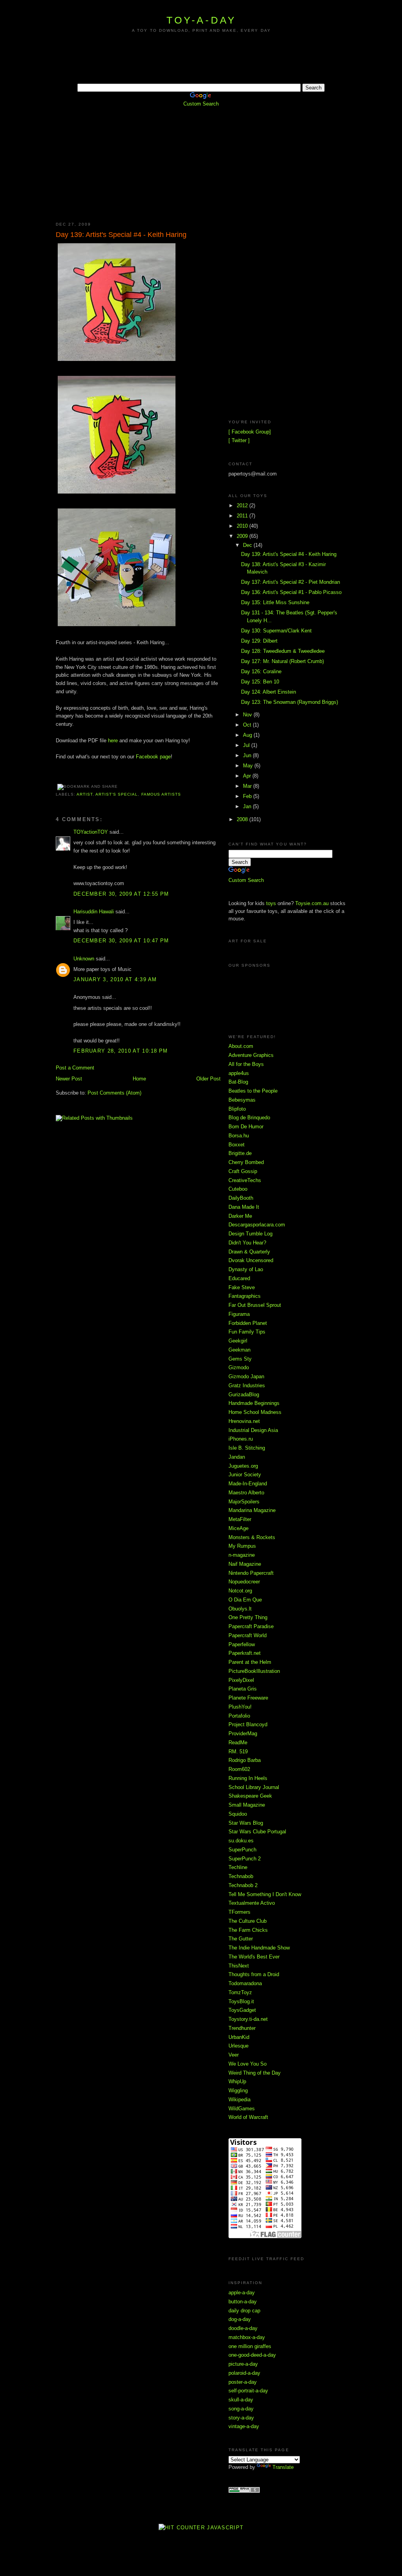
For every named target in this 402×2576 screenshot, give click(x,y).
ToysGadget (242, 2010)
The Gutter (241, 1939)
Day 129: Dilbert (259, 641)
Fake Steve (242, 1287)
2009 (243, 536)
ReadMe (238, 1743)
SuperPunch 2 (245, 1859)
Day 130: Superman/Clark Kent (276, 631)
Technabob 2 (243, 1885)
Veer (234, 2055)
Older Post (208, 1079)
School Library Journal (254, 1787)
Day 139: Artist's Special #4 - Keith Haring (121, 235)
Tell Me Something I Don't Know (265, 1894)
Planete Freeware (248, 1698)
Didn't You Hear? (247, 1243)
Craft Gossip (243, 1171)
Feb (248, 796)
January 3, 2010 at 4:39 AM (115, 979)
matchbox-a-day (247, 2337)
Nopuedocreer (244, 1582)
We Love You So (248, 2064)
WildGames (242, 2109)
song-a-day (241, 2409)
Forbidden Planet (248, 1323)
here (113, 741)
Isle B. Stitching (247, 1448)
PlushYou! (240, 1707)
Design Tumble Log (250, 1234)
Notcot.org (240, 1591)
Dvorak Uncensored (251, 1260)
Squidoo (238, 1814)
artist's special (117, 794)
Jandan (237, 1457)
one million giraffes (250, 2346)
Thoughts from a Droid (254, 1974)
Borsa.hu (239, 1136)
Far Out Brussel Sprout (255, 1305)
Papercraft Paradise (251, 1626)
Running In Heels (248, 1778)
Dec (248, 545)
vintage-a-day (244, 2426)
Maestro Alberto (246, 1493)
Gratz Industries (247, 1385)
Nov (248, 715)
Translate (283, 2467)
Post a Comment (75, 1068)
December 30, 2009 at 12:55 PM (121, 894)
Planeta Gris (243, 1689)
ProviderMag (243, 1733)
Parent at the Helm (250, 1662)
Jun (248, 755)
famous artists (161, 794)
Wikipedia (239, 2100)
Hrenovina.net (244, 1421)
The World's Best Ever (254, 1957)
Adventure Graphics (251, 1055)
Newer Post (69, 1079)
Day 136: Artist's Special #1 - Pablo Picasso (291, 592)
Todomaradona (245, 1983)
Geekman (239, 1350)
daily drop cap (244, 2311)
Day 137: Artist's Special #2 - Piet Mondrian (291, 582)
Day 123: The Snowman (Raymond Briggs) (290, 702)
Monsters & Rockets (252, 1537)
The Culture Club (248, 1921)
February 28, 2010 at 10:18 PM (121, 1051)
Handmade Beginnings (254, 1403)
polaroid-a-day (244, 2373)
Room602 (239, 1769)
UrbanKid (239, 2037)
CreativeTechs (245, 1180)
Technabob (241, 1876)
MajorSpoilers (244, 1502)
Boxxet (237, 1145)
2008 (243, 819)
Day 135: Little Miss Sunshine (275, 602)
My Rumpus (242, 1546)
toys (271, 903)
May (249, 766)
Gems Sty (240, 1359)
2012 (243, 506)
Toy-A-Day (201, 20)
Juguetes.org (243, 1466)
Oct (248, 725)
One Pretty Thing (248, 1617)
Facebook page (153, 757)
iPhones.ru (241, 1439)
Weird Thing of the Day (255, 2073)
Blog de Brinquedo (249, 1118)
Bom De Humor (246, 1127)
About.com (241, 1046)
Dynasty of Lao (246, 1269)
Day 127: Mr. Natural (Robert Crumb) (282, 661)
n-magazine (242, 1555)
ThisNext (239, 1966)
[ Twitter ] (239, 440)
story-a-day (241, 2418)
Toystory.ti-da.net (248, 2019)
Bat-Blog (238, 1082)
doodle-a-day (243, 2328)
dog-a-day (240, 2319)
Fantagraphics (245, 1296)
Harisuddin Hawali (94, 912)
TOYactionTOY (91, 832)
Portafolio (239, 1716)
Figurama (239, 1314)
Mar (248, 786)
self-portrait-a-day (248, 2391)
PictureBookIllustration (254, 1671)
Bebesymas (242, 1100)
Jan (248, 806)
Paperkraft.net (245, 1653)
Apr (248, 776)
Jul (247, 745)
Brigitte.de (240, 1153)
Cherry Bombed (246, 1162)
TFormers (239, 1912)
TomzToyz (240, 1992)
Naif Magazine (245, 1564)
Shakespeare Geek (250, 1796)
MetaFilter (240, 1519)
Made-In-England (248, 1484)
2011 (243, 516)
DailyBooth (241, 1198)
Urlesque (238, 2046)
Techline (238, 1867)
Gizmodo (239, 1367)
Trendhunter (242, 2028)
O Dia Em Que (245, 1600)
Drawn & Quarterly (249, 1252)
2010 (243, 526)
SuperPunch (242, 1850)
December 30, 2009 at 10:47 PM (121, 941)
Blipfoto (237, 1109)
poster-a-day (243, 2382)
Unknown (84, 959)
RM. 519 (238, 1752)
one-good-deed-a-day (252, 2355)
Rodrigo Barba (245, 1760)
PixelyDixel (241, 1680)
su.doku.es (241, 1841)
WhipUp (237, 2081)
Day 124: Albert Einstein (269, 692)
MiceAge (238, 1528)
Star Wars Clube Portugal (257, 1832)
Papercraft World (248, 1635)
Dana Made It (244, 1207)
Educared (239, 1278)
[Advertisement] (201, 65)
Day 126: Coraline (261, 671)
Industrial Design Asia (253, 1430)
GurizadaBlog (244, 1395)
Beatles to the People (253, 1091)
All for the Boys (246, 1064)
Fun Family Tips (247, 1332)
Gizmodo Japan (246, 1376)
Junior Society (245, 1475)
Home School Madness (255, 1412)
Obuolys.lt (240, 1609)
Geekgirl (238, 1341)
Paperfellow (242, 1644)
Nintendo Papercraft (251, 1573)
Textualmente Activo (252, 1903)
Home (139, 1079)
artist (85, 794)
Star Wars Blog (246, 1823)
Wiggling (238, 2090)
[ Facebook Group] (250, 432)
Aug (248, 735)
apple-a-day (242, 2293)
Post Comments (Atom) (114, 1093)
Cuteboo (238, 1189)
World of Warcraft (248, 2117)
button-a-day (243, 2302)
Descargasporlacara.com (257, 1225)
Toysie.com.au (312, 903)
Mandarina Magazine (252, 1510)
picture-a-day (243, 2364)
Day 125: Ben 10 (260, 682)
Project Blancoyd (248, 1724)
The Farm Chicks (248, 1930)
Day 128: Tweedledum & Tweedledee (283, 651)
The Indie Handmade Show (259, 1948)
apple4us (239, 1073)
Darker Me (240, 1216)
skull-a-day (241, 2400)
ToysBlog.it (241, 2001)
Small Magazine (247, 1805)
